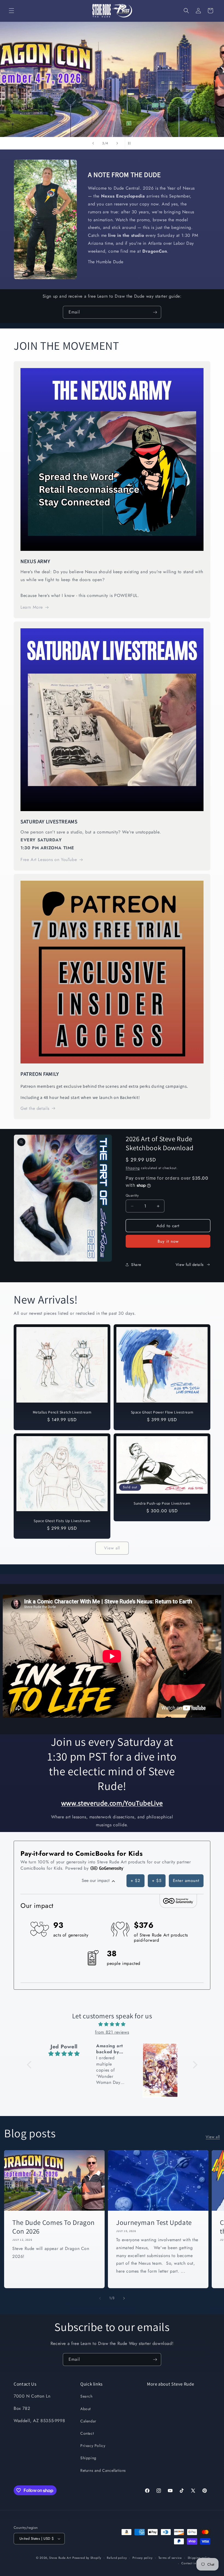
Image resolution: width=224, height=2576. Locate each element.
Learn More (32, 607)
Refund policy (117, 2558)
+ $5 (157, 1881)
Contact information (196, 2563)
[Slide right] (124, 2298)
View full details (190, 1265)
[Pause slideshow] (131, 143)
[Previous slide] (93, 143)
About (86, 2409)
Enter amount (186, 1881)
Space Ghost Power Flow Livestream (162, 1413)
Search (86, 2396)
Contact (87, 2433)
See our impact (96, 1880)
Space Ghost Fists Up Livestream (62, 1521)
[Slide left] (100, 2298)
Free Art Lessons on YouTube (49, 860)
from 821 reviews (112, 2032)
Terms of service (170, 2558)
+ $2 (135, 1881)
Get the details (35, 1108)
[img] (112, 2024)
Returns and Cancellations (103, 2470)
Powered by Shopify (87, 2558)
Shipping (133, 1168)
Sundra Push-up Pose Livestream (162, 1504)
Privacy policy (143, 2558)
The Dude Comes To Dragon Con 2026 (54, 2227)
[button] (11, 11)
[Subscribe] (155, 312)
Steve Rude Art (60, 2558)
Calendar (88, 2421)
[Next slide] (117, 143)
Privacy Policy (93, 2446)
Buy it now (168, 1241)
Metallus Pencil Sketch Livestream (62, 1413)
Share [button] (136, 1265)
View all (112, 1548)
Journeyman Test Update (154, 2222)
